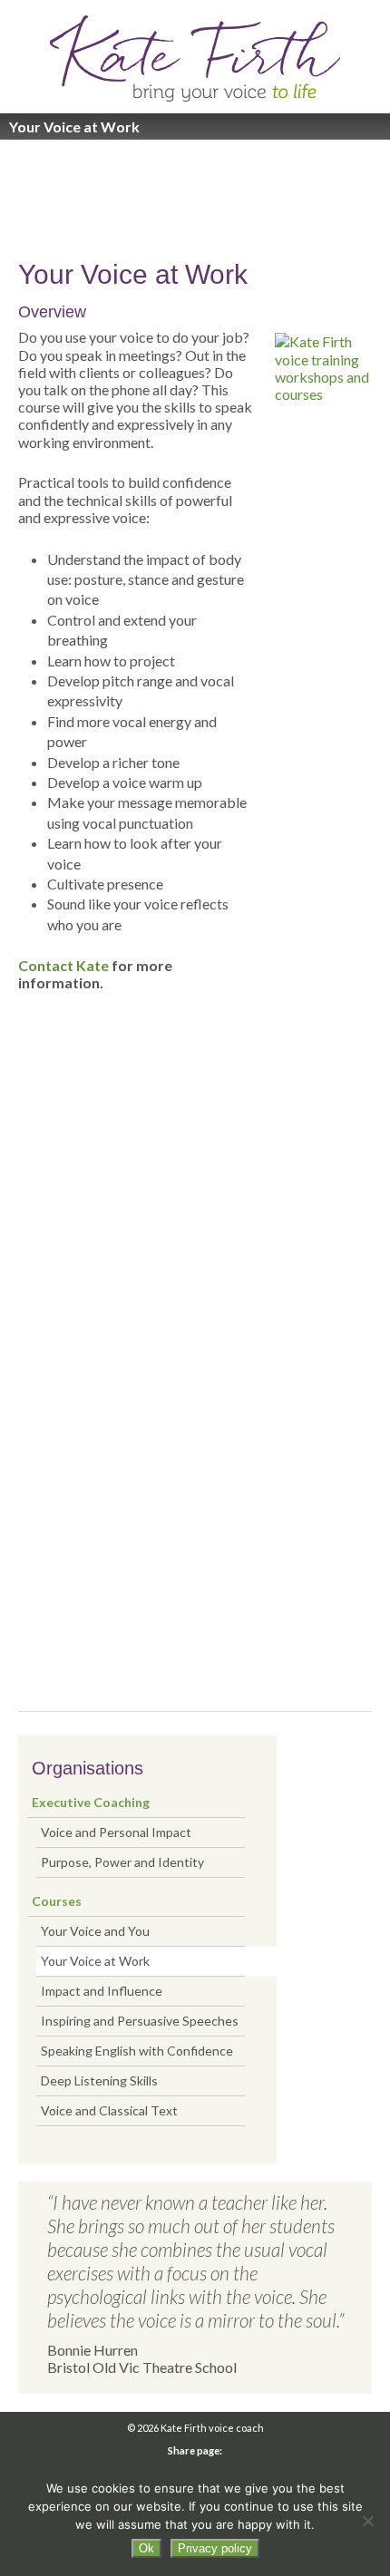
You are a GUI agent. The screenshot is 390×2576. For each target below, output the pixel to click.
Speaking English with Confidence (137, 2051)
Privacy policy (215, 2548)
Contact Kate (63, 965)
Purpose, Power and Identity (122, 1862)
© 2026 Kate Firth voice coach (195, 2428)
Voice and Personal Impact (116, 1832)
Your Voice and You (95, 1931)
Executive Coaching (91, 1802)
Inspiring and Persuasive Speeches (140, 2021)
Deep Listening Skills (99, 2080)
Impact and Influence (102, 1991)
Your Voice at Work (95, 1961)
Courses (57, 1901)
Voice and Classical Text (109, 2110)
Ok (146, 2548)
